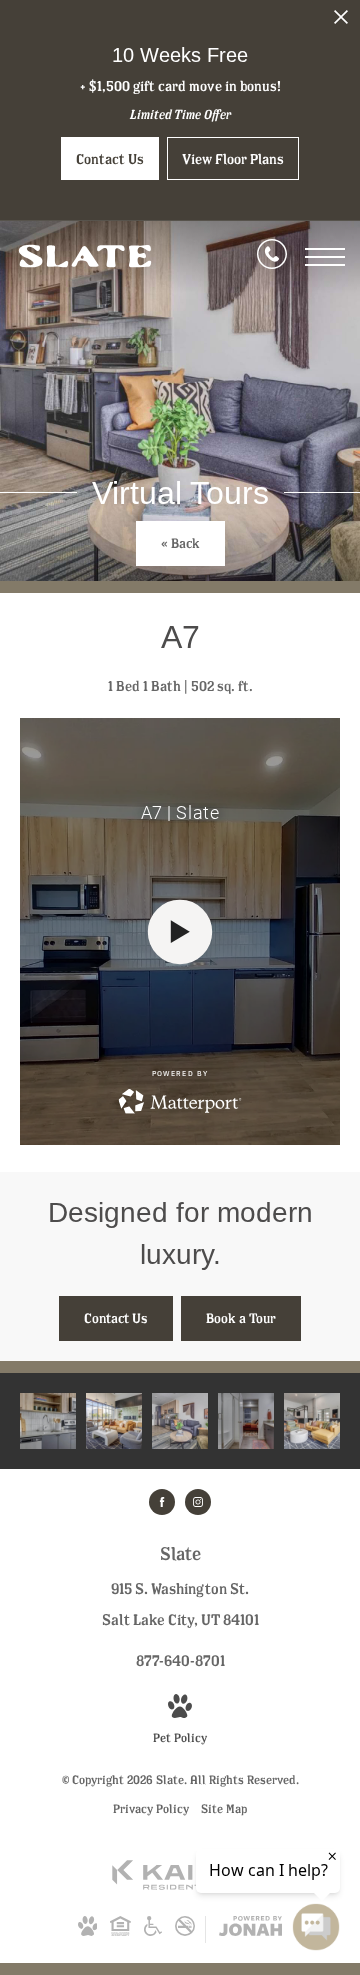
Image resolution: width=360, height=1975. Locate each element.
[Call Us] (272, 257)
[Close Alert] (341, 22)
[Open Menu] (325, 257)
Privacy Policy (151, 1808)
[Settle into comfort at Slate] (180, 1421)
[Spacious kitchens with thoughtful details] (48, 1421)
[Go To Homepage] (85, 257)
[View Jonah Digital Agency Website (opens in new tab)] (250, 1929)
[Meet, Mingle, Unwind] (114, 1421)
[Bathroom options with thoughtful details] (246, 1421)
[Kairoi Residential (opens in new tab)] (180, 1885)
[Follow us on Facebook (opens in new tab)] (162, 1502)
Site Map (224, 1808)
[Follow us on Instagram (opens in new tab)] (198, 1502)
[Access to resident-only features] (312, 1421)
